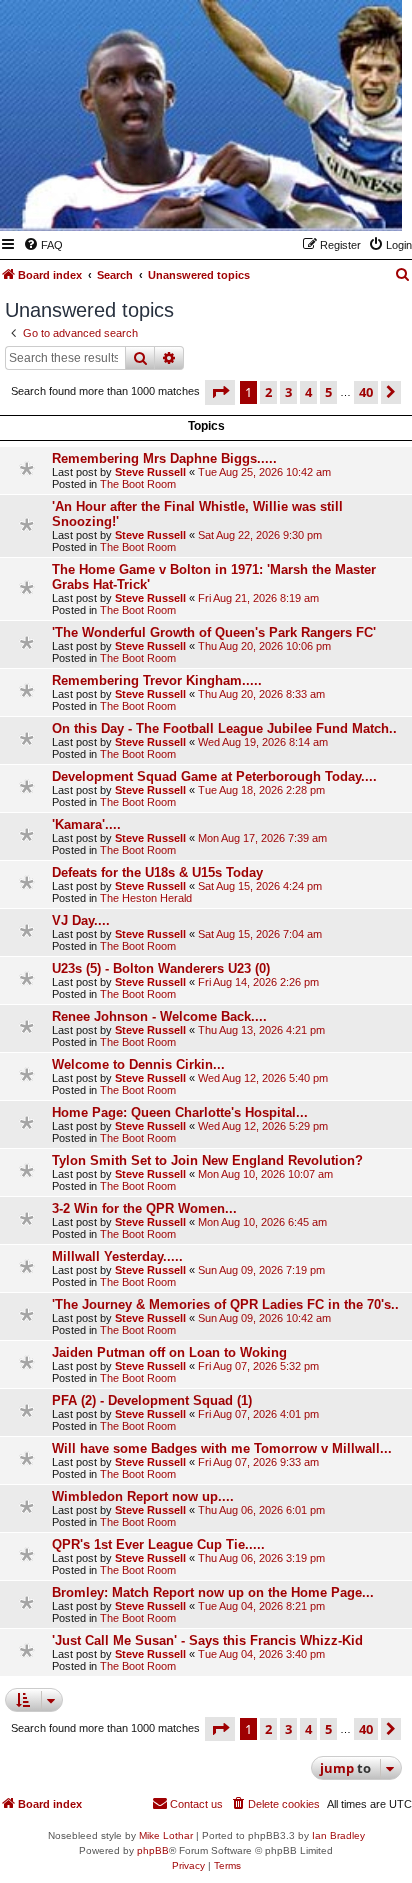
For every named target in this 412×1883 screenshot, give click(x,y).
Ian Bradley (338, 1835)
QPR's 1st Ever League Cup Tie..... (158, 1544)
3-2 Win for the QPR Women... (144, 1208)
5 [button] (328, 392)
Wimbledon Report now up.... (143, 1496)
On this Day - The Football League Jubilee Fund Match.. (224, 728)
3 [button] (288, 392)
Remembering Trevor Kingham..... (157, 680)
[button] (220, 392)
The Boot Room (138, 484)
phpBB (153, 1850)
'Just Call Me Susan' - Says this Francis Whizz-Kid (207, 1640)
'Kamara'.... (86, 824)
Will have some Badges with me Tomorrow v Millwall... (222, 1448)
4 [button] (308, 392)
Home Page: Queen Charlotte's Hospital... (180, 1112)
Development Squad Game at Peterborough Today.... (214, 776)
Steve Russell (150, 472)
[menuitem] (43, 245)
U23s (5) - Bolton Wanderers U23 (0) (161, 968)
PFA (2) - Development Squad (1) (152, 1400)
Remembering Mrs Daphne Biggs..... (164, 458)
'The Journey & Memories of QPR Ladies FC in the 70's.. (225, 1304)
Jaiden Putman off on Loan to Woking (169, 1352)
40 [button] (366, 392)
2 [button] (268, 392)
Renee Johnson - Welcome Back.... (159, 1016)
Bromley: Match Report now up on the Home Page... (213, 1592)
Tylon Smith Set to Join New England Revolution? (207, 1160)
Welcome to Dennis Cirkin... (138, 1064)
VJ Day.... (81, 920)
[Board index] (289, 202)
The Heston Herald (146, 898)
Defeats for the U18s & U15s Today (157, 872)
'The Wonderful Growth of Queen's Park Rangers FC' (214, 632)
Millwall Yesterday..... (117, 1256)
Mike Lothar (166, 1835)
